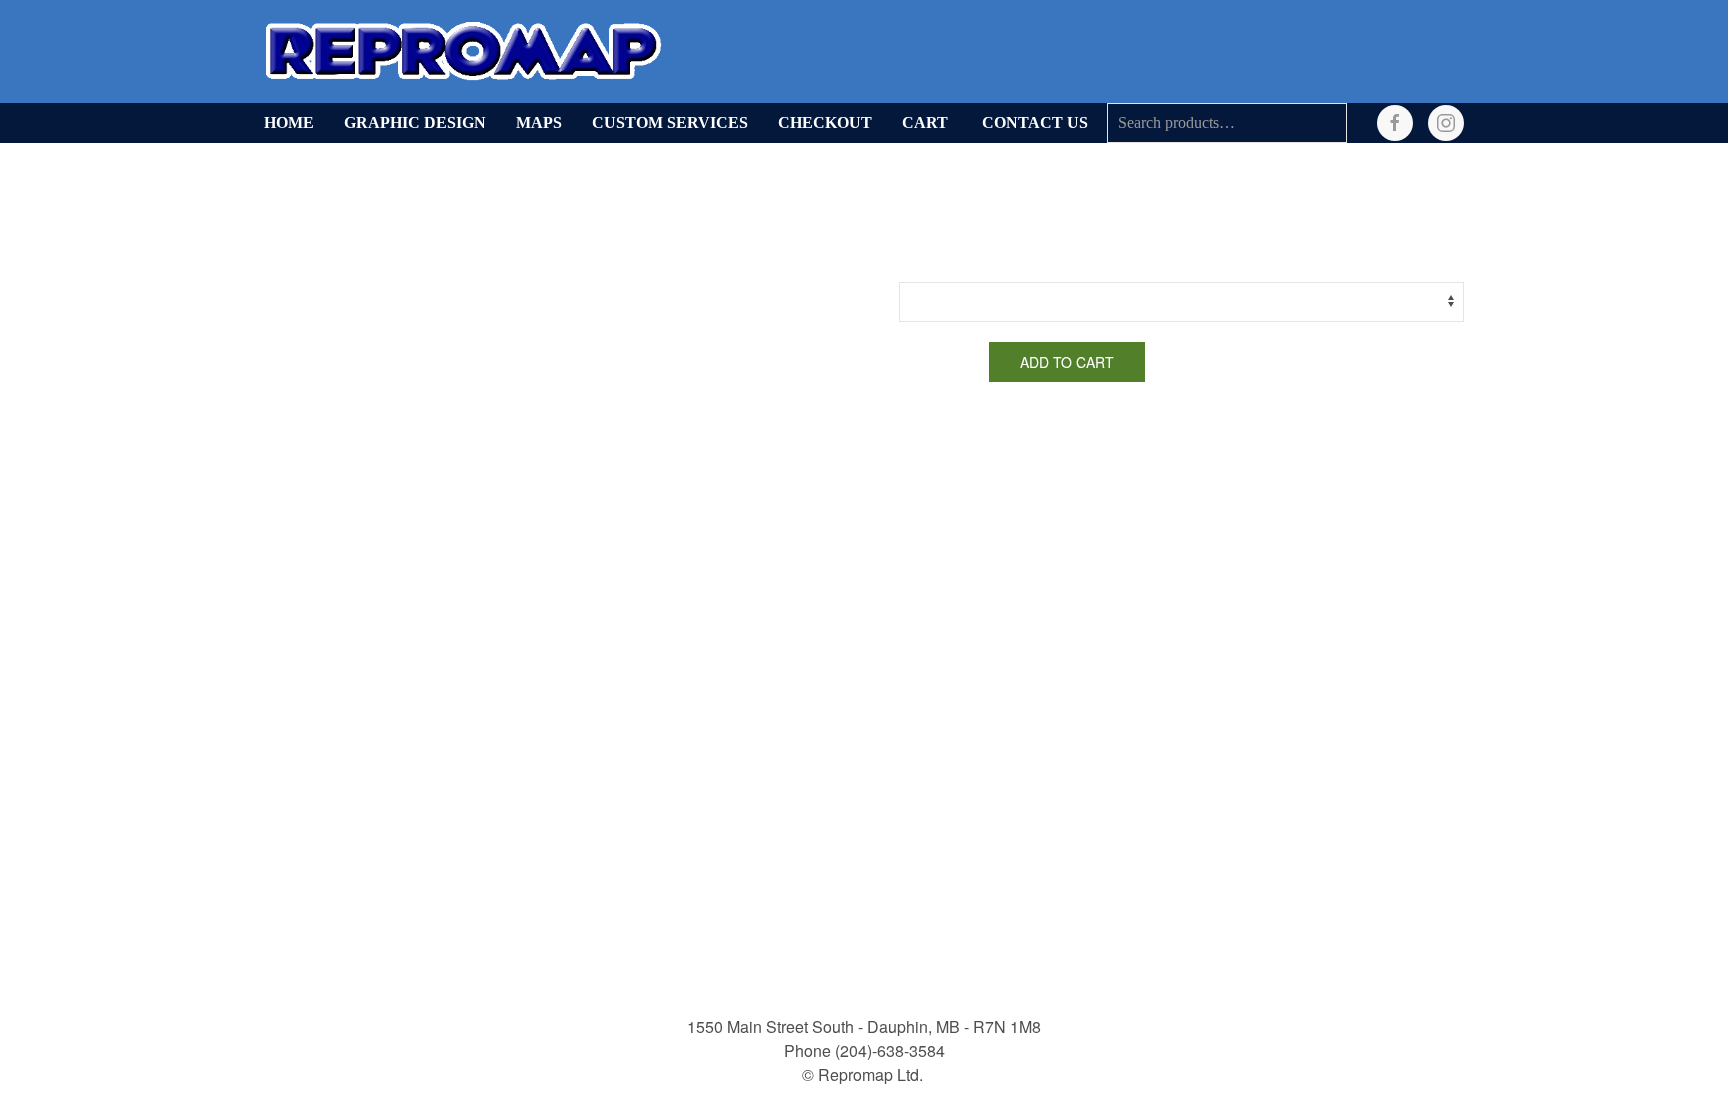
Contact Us (1035, 122)
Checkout (825, 122)
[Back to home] (464, 51)
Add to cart (1067, 362)
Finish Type (935, 266)
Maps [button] (539, 122)
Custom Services (670, 122)
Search (1327, 123)
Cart (925, 122)
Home (289, 122)
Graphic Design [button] (415, 122)
